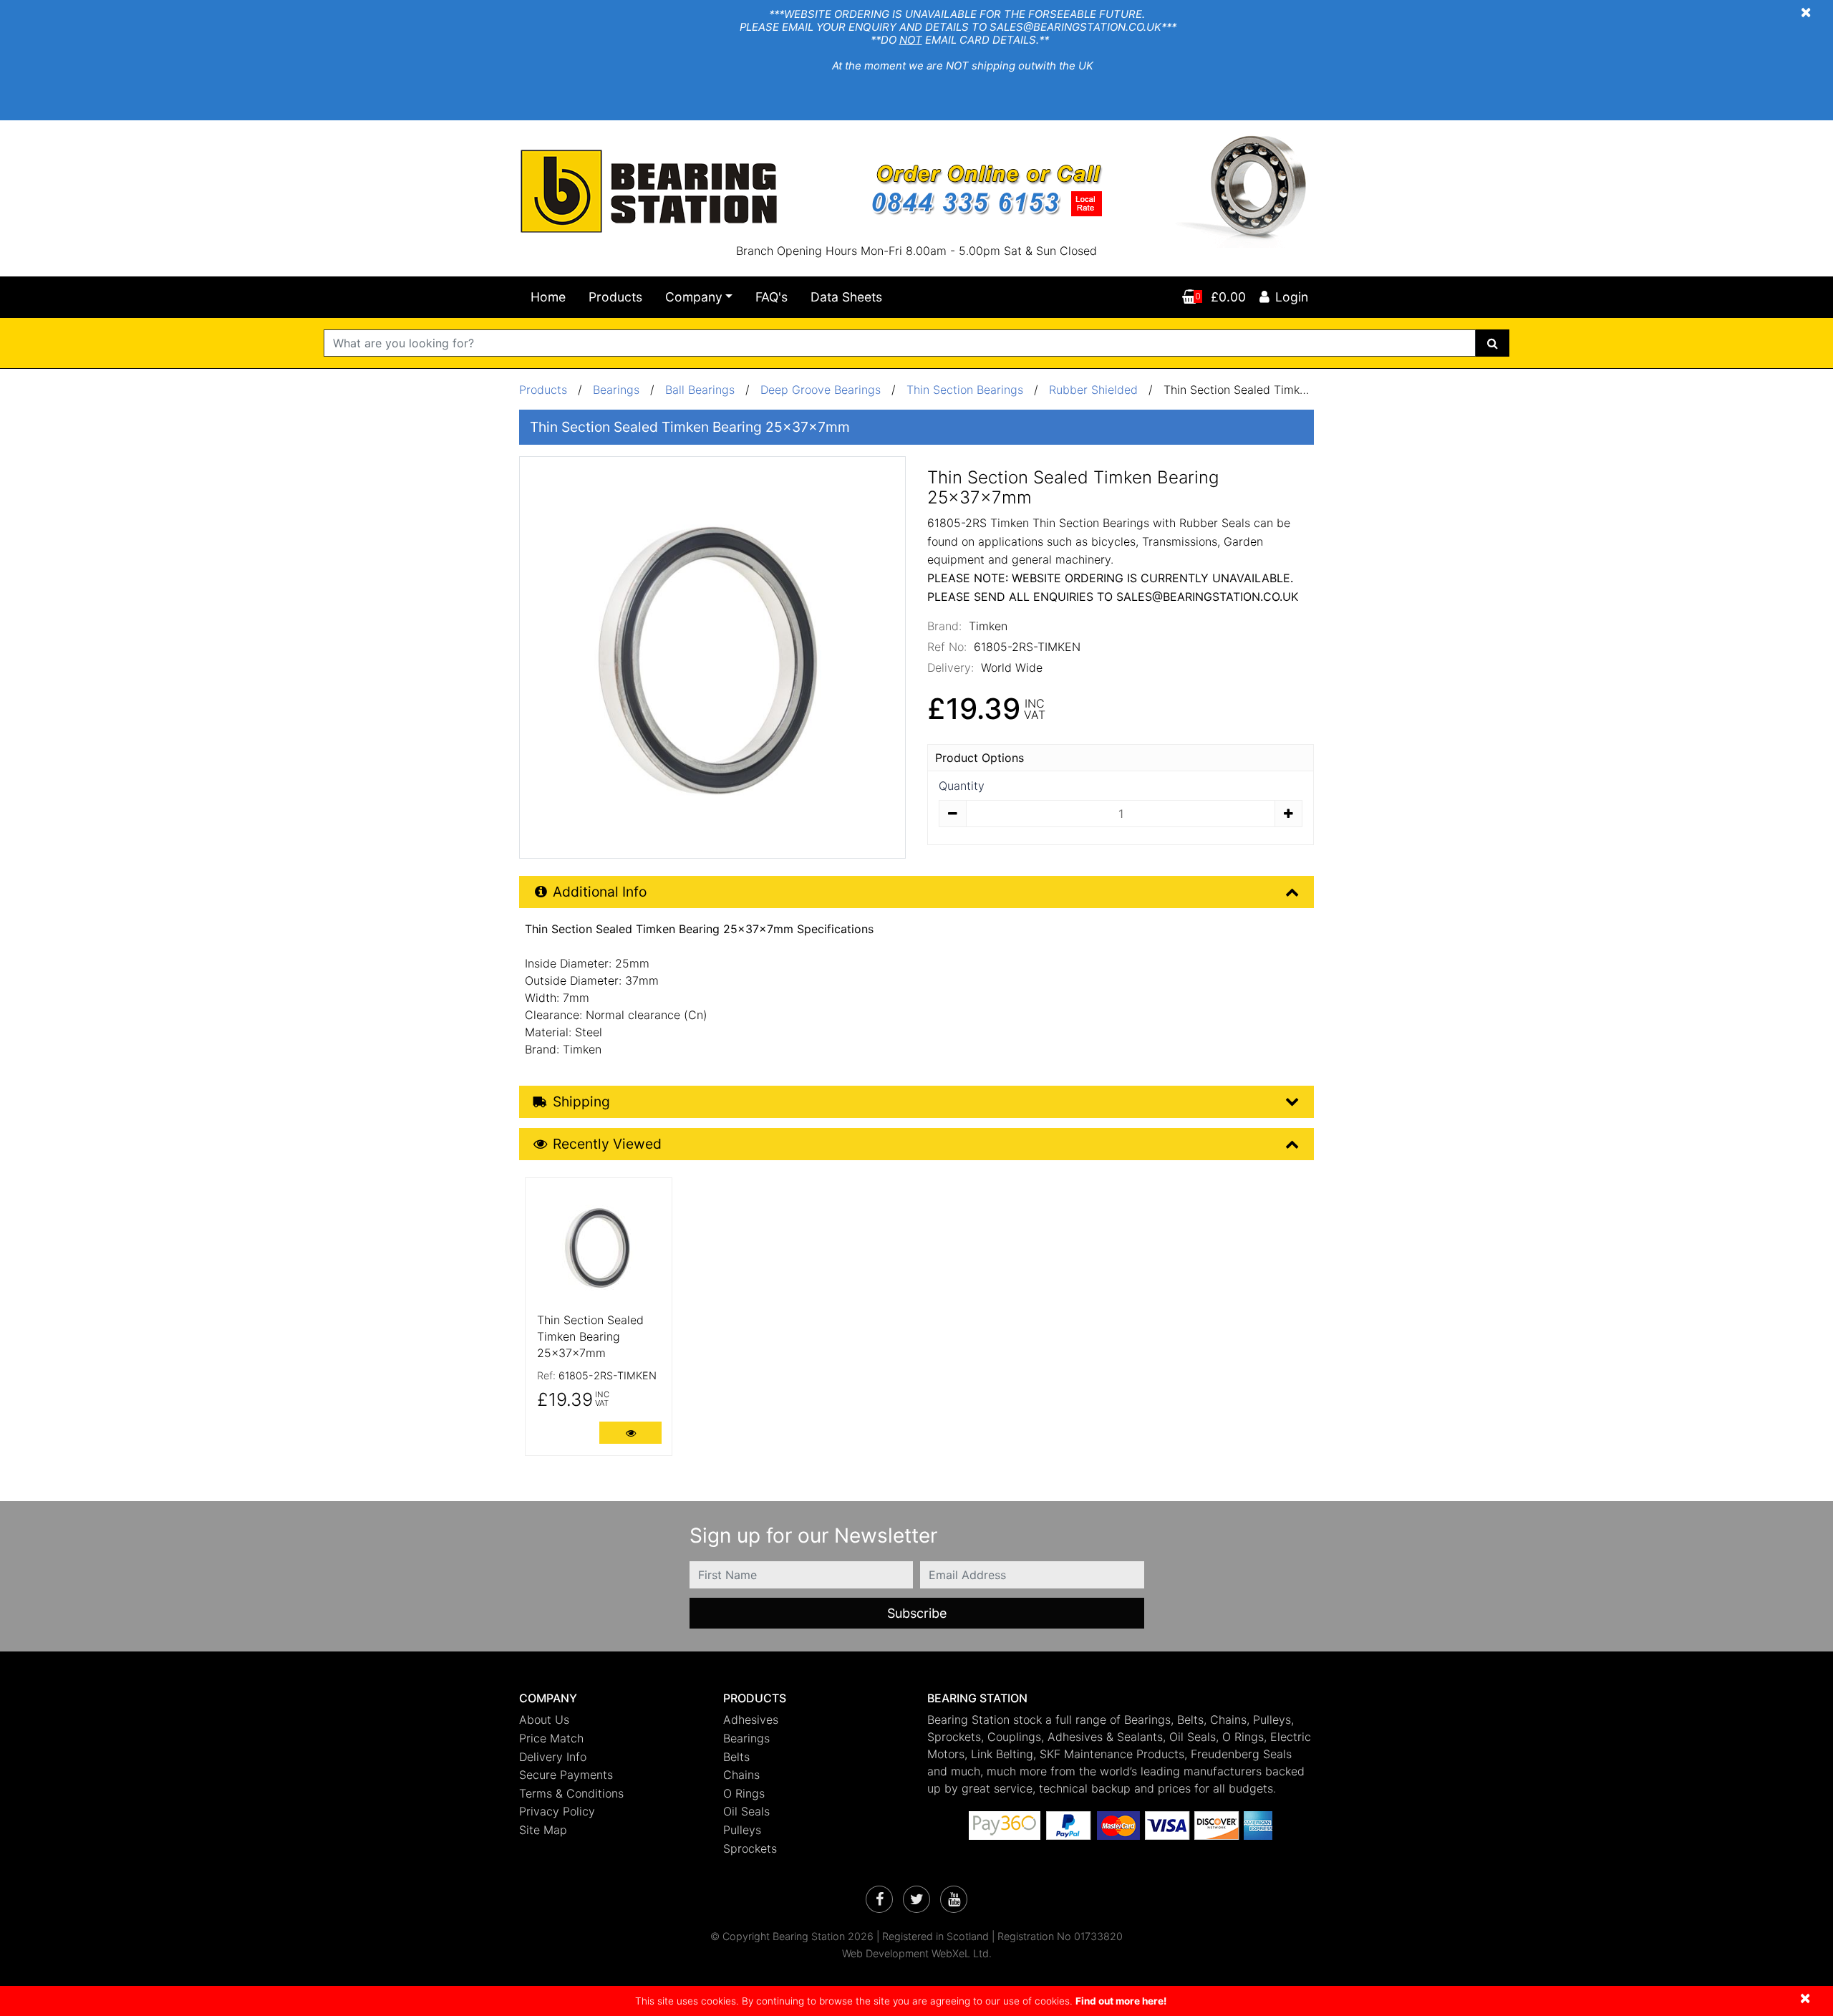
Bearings (616, 390)
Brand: (944, 626)
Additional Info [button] (600, 892)
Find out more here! (1121, 2001)
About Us (544, 1720)
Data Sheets (846, 297)
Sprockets (750, 1848)
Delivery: (951, 667)
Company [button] (694, 297)
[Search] (1493, 343)
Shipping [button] (581, 1101)
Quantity (962, 786)
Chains (741, 1775)
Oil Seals (746, 1811)
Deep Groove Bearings (821, 390)
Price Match (551, 1738)
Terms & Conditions (571, 1793)
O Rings (744, 1793)
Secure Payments (566, 1775)
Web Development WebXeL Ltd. (917, 1953)
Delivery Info (553, 1757)
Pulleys (742, 1830)
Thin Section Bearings (965, 390)
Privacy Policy (557, 1811)
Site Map (543, 1830)
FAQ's (772, 297)
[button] (610, 1698)
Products (615, 297)
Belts (736, 1757)
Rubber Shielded (1093, 390)
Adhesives (751, 1720)
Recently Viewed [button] (607, 1144)
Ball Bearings (700, 390)
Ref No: (947, 647)
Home (548, 297)
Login (1292, 297)
